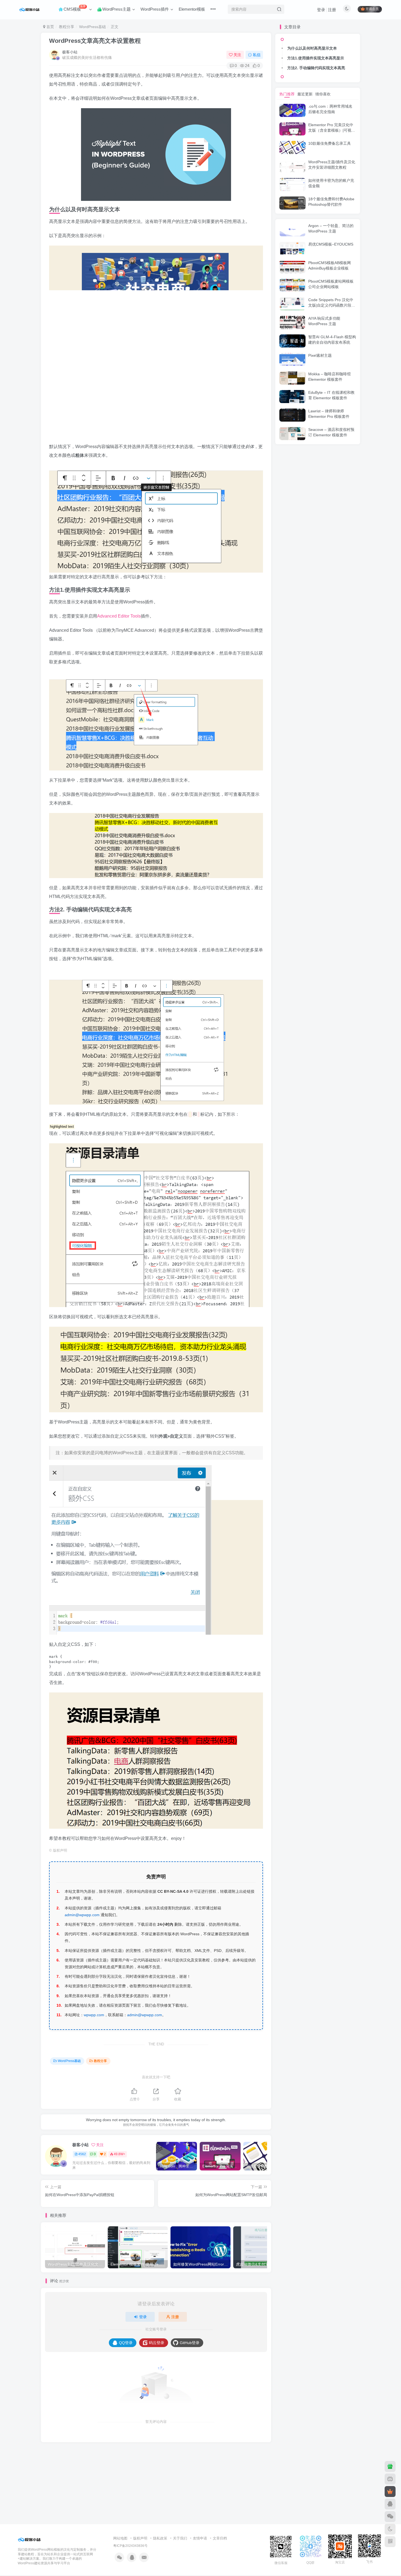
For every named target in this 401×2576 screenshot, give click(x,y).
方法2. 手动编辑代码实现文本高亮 (316, 68)
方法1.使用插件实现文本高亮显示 (316, 58)
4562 (82, 2154)
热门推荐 (287, 94)
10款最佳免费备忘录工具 (330, 143)
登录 (321, 10)
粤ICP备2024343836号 (130, 2546)
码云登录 (157, 2343)
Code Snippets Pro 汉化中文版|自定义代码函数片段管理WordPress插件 (332, 305)
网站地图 (120, 2538)
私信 (257, 55)
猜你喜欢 (323, 94)
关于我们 (180, 2538)
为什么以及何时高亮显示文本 (312, 48)
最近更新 (305, 94)
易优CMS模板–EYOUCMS (331, 244)
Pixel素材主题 (320, 355)
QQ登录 (126, 2343)
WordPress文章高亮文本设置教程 (95, 41)
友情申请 (200, 2538)
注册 (332, 10)
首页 (50, 27)
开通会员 (372, 9)
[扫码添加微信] (390, 2517)
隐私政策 (160, 2538)
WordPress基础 (92, 27)
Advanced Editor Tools (119, 616)
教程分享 (67, 27)
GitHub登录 (190, 2343)
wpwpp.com (94, 2015)
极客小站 (70, 52)
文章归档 (220, 2538)
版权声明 (140, 2538)
